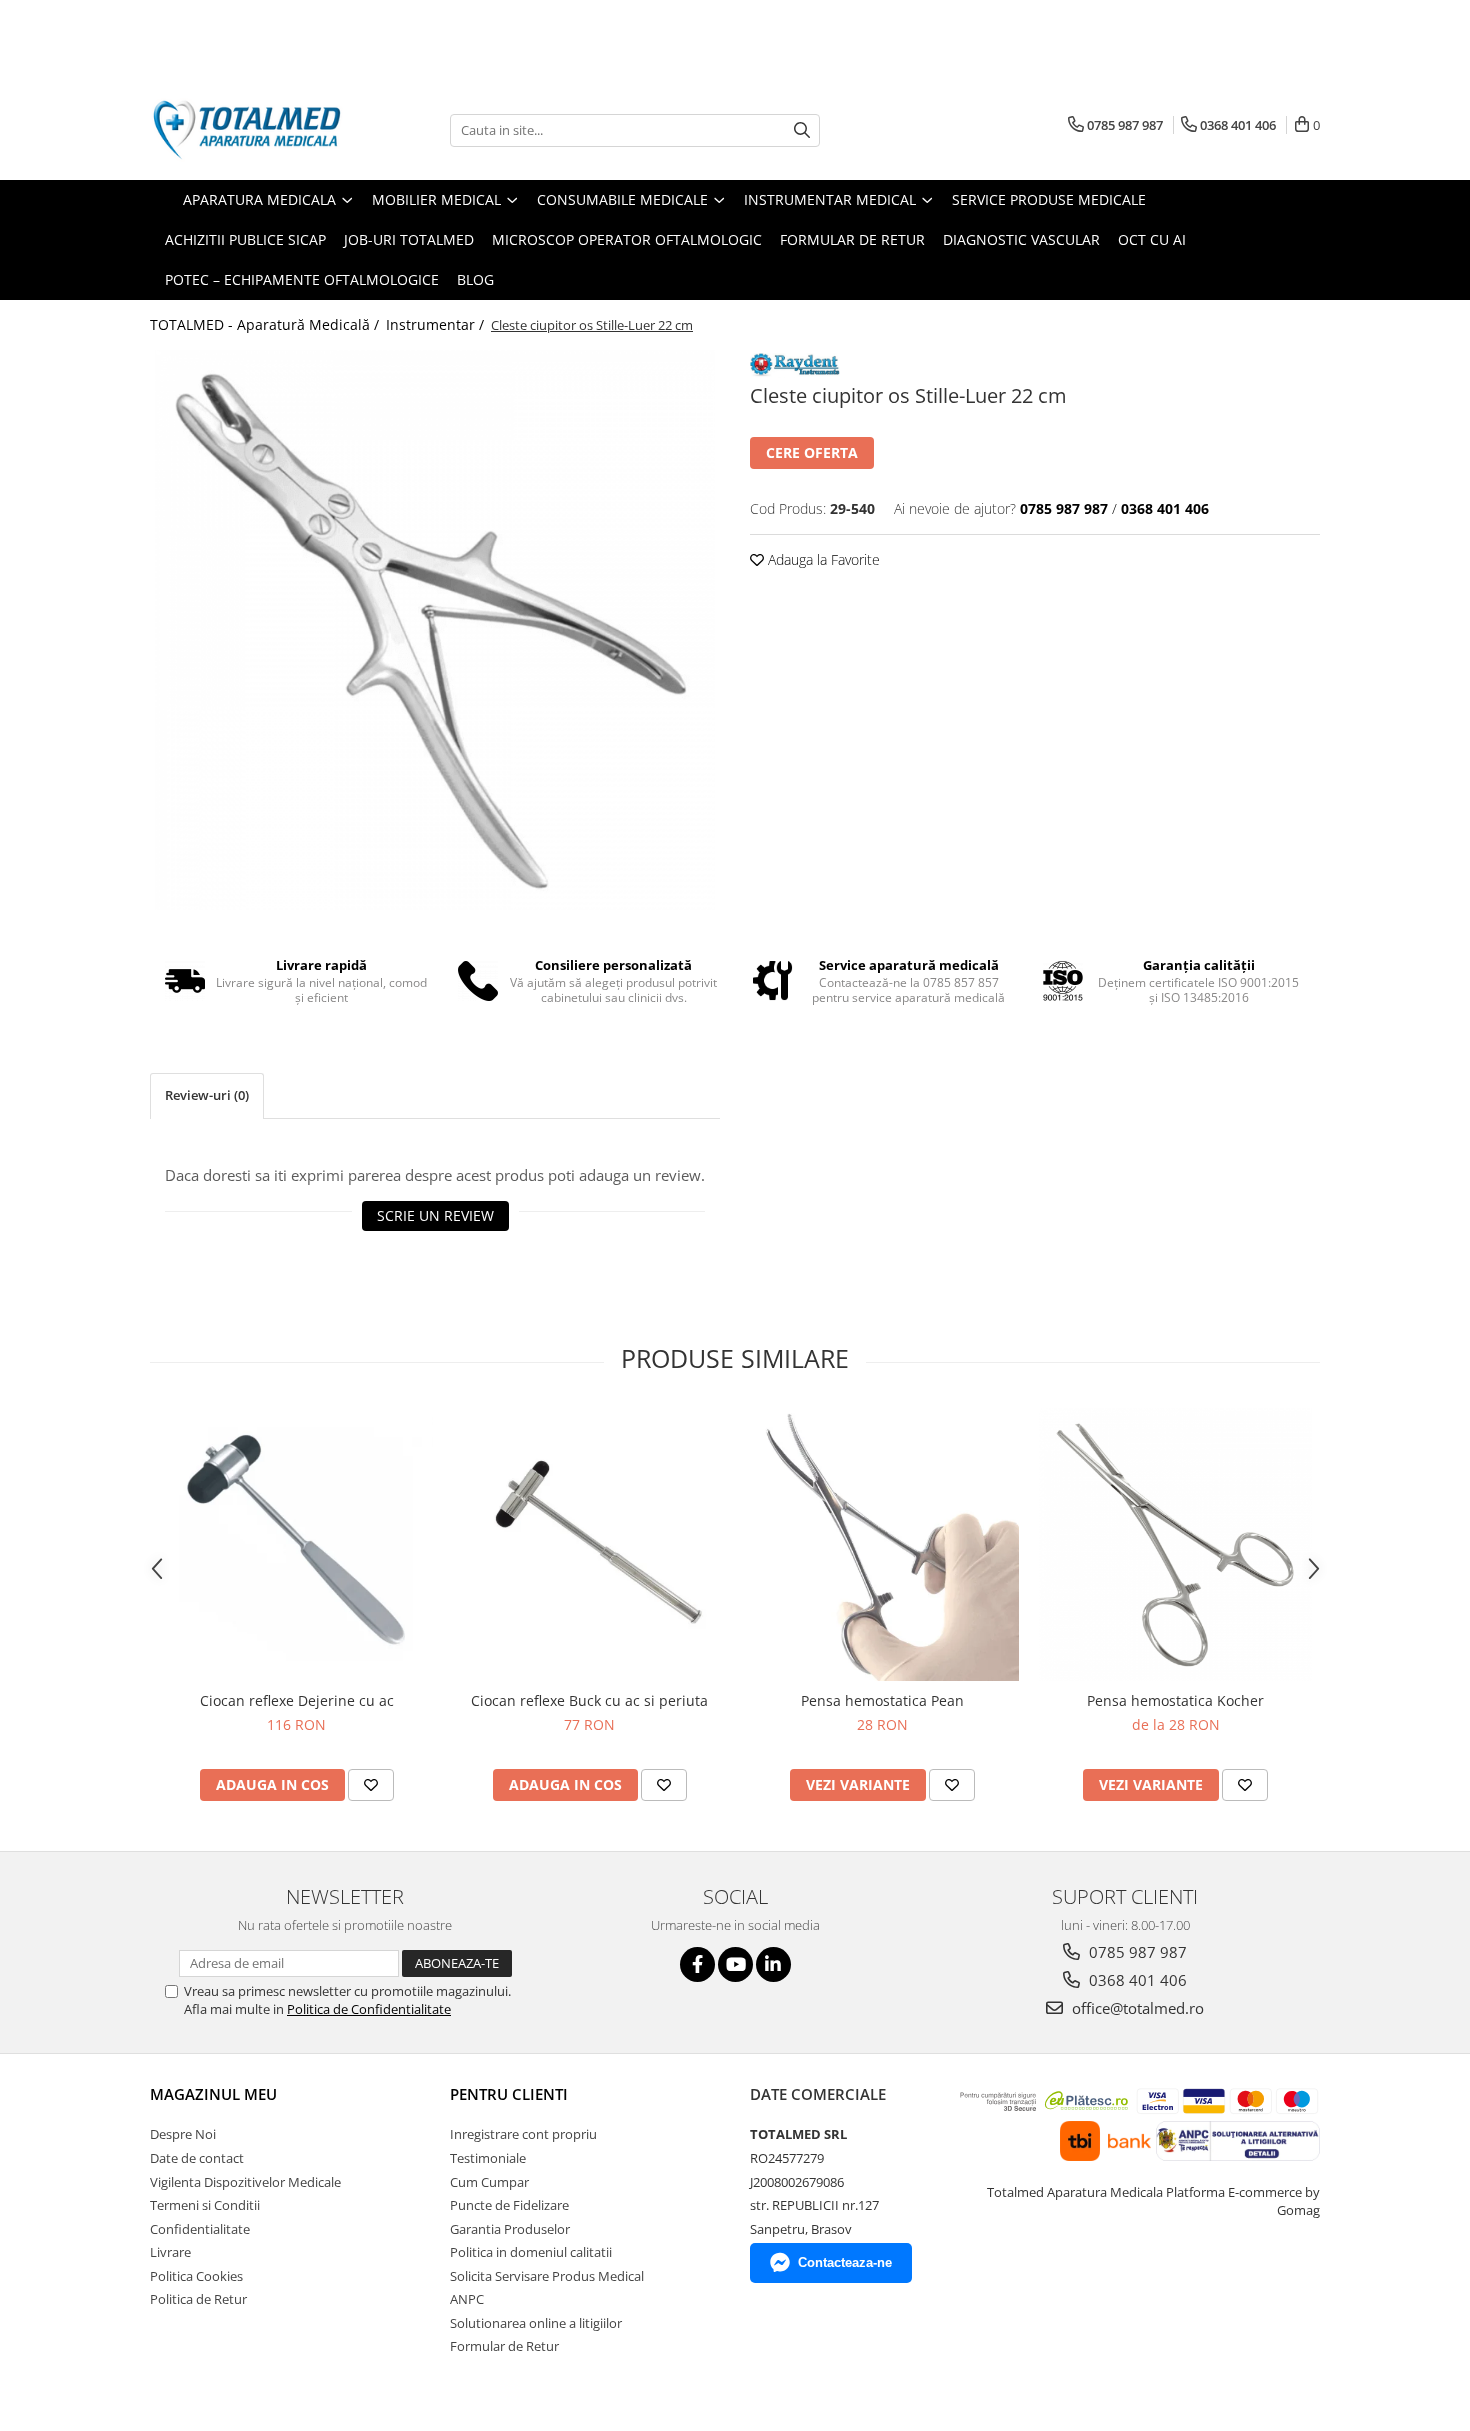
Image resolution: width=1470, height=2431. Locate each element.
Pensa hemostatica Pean (882, 1700)
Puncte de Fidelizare (509, 2205)
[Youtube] (735, 1964)
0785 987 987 (1136, 1952)
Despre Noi (183, 2134)
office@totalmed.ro (1136, 2008)
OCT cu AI (1152, 239)
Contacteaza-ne (845, 2262)
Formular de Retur (852, 239)
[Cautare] (802, 130)
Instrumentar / (437, 324)
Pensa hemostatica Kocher (1175, 1700)
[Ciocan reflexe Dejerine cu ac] (296, 1544)
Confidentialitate (200, 2229)
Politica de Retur (198, 2299)
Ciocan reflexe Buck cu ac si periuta (589, 1700)
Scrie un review (435, 1215)
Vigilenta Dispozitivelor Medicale (245, 2182)
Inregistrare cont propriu (523, 2134)
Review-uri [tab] (207, 1095)
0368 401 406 (1136, 1980)
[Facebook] (697, 1964)
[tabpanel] (435, 630)
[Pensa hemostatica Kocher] (1175, 1544)
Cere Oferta (812, 452)
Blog (475, 279)
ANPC (467, 2299)
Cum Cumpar (489, 2182)
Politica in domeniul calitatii (531, 2252)
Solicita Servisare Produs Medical (547, 2276)
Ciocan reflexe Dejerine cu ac (297, 1700)
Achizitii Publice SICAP (245, 239)
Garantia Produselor (510, 2229)
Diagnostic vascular (1021, 239)
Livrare (170, 2252)
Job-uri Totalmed (409, 239)
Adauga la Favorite (822, 559)
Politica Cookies (196, 2276)
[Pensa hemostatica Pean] (882, 1544)
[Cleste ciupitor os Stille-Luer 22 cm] (435, 630)
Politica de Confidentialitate (369, 2009)
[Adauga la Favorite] (371, 1785)
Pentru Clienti (509, 2094)
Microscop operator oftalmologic (627, 239)
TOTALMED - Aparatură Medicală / (266, 324)
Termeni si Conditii (205, 2205)
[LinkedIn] (773, 1964)
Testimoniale (488, 2158)
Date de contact (197, 2158)
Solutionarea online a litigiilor (536, 2323)
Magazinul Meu (213, 2094)
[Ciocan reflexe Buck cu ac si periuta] (589, 1544)
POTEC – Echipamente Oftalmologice (302, 279)
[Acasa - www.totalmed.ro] (250, 130)
